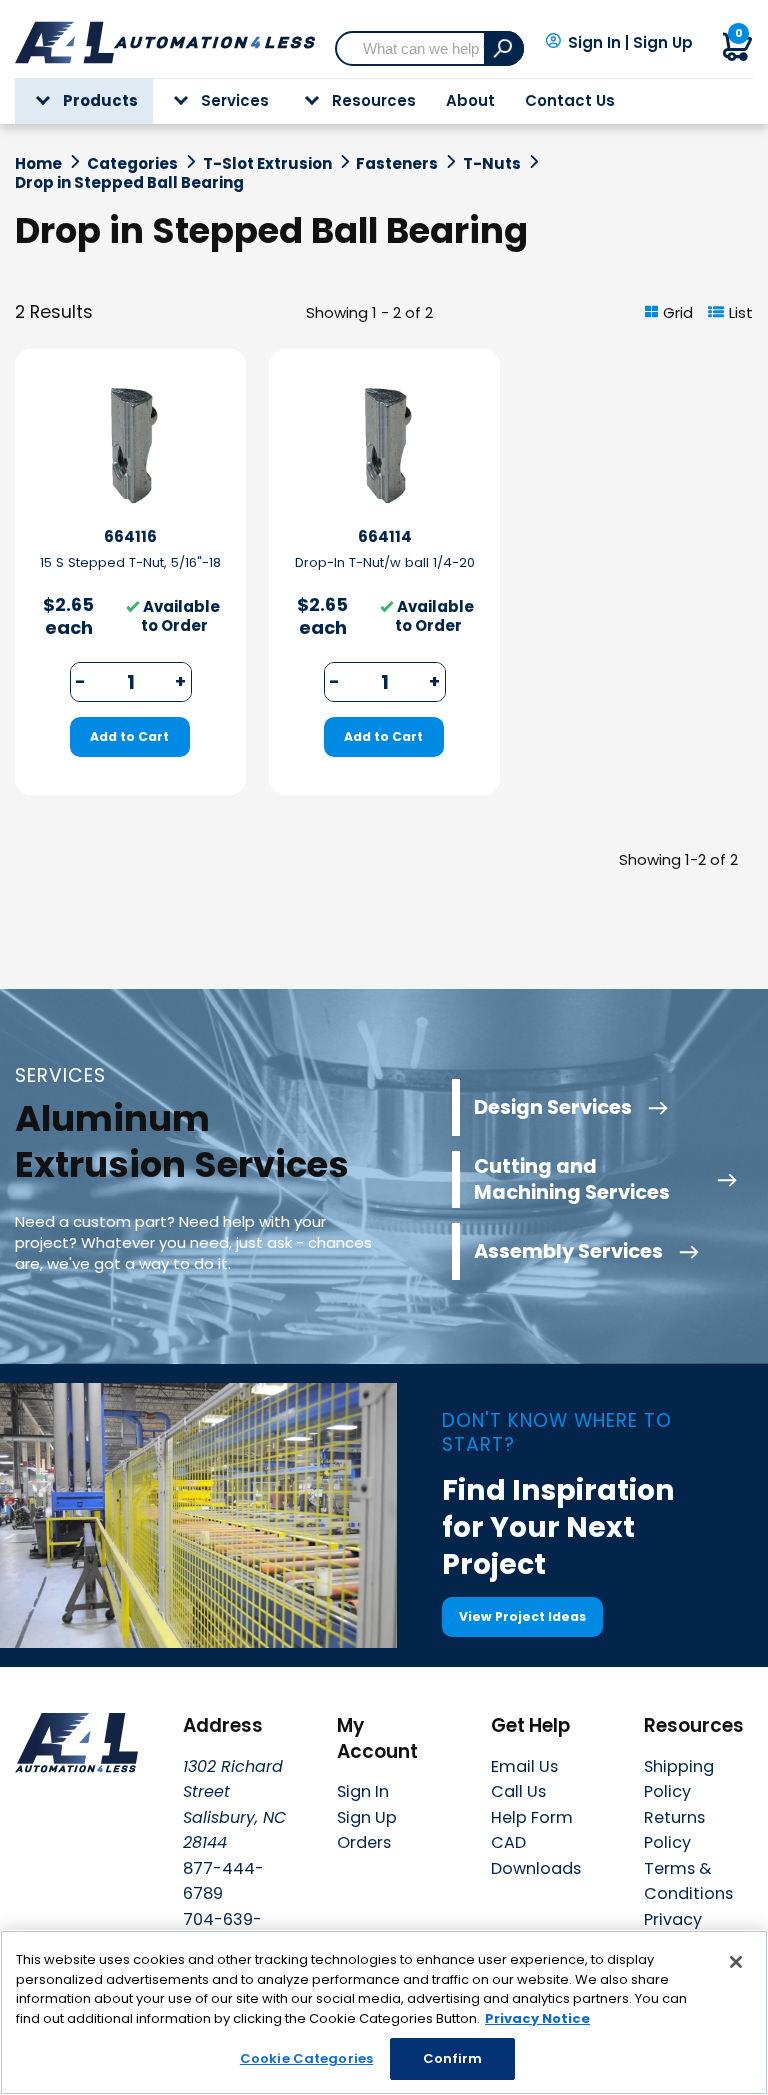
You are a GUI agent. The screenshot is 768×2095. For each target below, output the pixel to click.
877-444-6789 (223, 1881)
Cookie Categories (306, 2058)
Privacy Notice (537, 2018)
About (470, 100)
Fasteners (397, 164)
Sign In (594, 43)
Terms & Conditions (688, 1881)
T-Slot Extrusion (267, 164)
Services (235, 100)
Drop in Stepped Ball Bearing (129, 183)
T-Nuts (492, 164)
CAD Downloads (536, 1855)
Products (100, 100)
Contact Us (570, 100)
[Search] (504, 48)
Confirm (453, 2058)
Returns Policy (674, 1830)
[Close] (736, 1962)
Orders (364, 1842)
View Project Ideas (522, 1616)
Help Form (532, 1817)
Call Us (518, 1791)
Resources (374, 100)
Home (38, 164)
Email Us (524, 1766)
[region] (384, 2012)
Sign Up (663, 43)
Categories (132, 164)
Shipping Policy (679, 1779)
